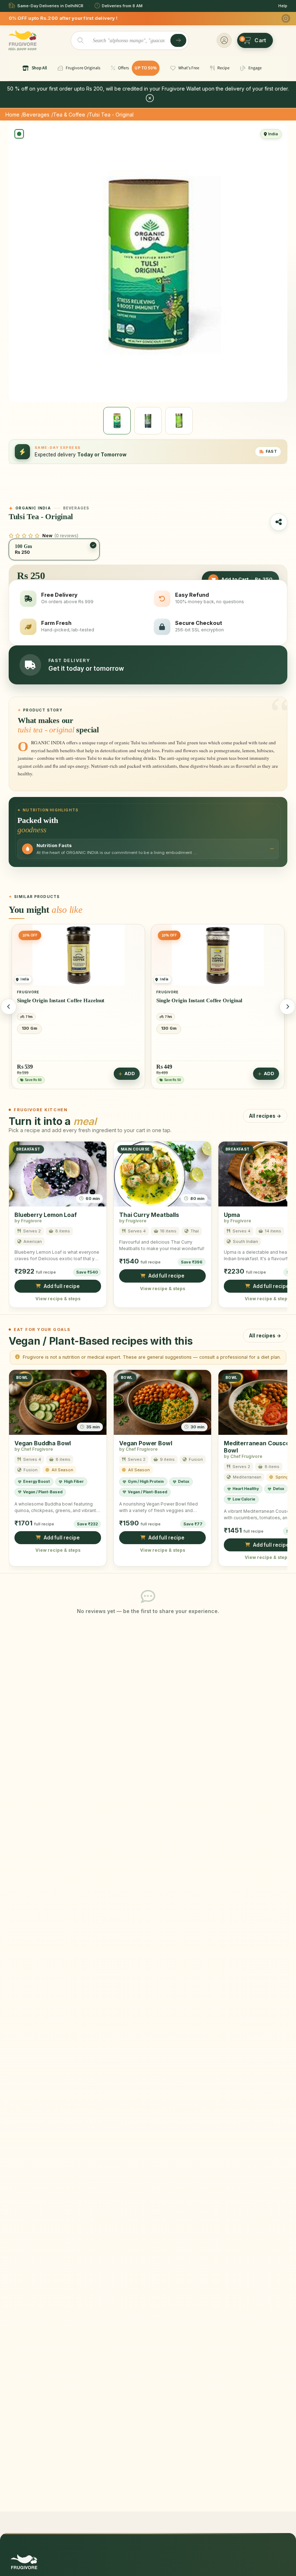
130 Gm (29, 1028)
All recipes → (265, 1116)
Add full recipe (62, 1286)
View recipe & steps (58, 1299)
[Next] (287, 1007)
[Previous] (9, 1007)
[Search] (178, 40)
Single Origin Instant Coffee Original (60, 1000)
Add (130, 1074)
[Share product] (279, 522)
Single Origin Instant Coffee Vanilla (198, 1000)
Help (283, 6)
